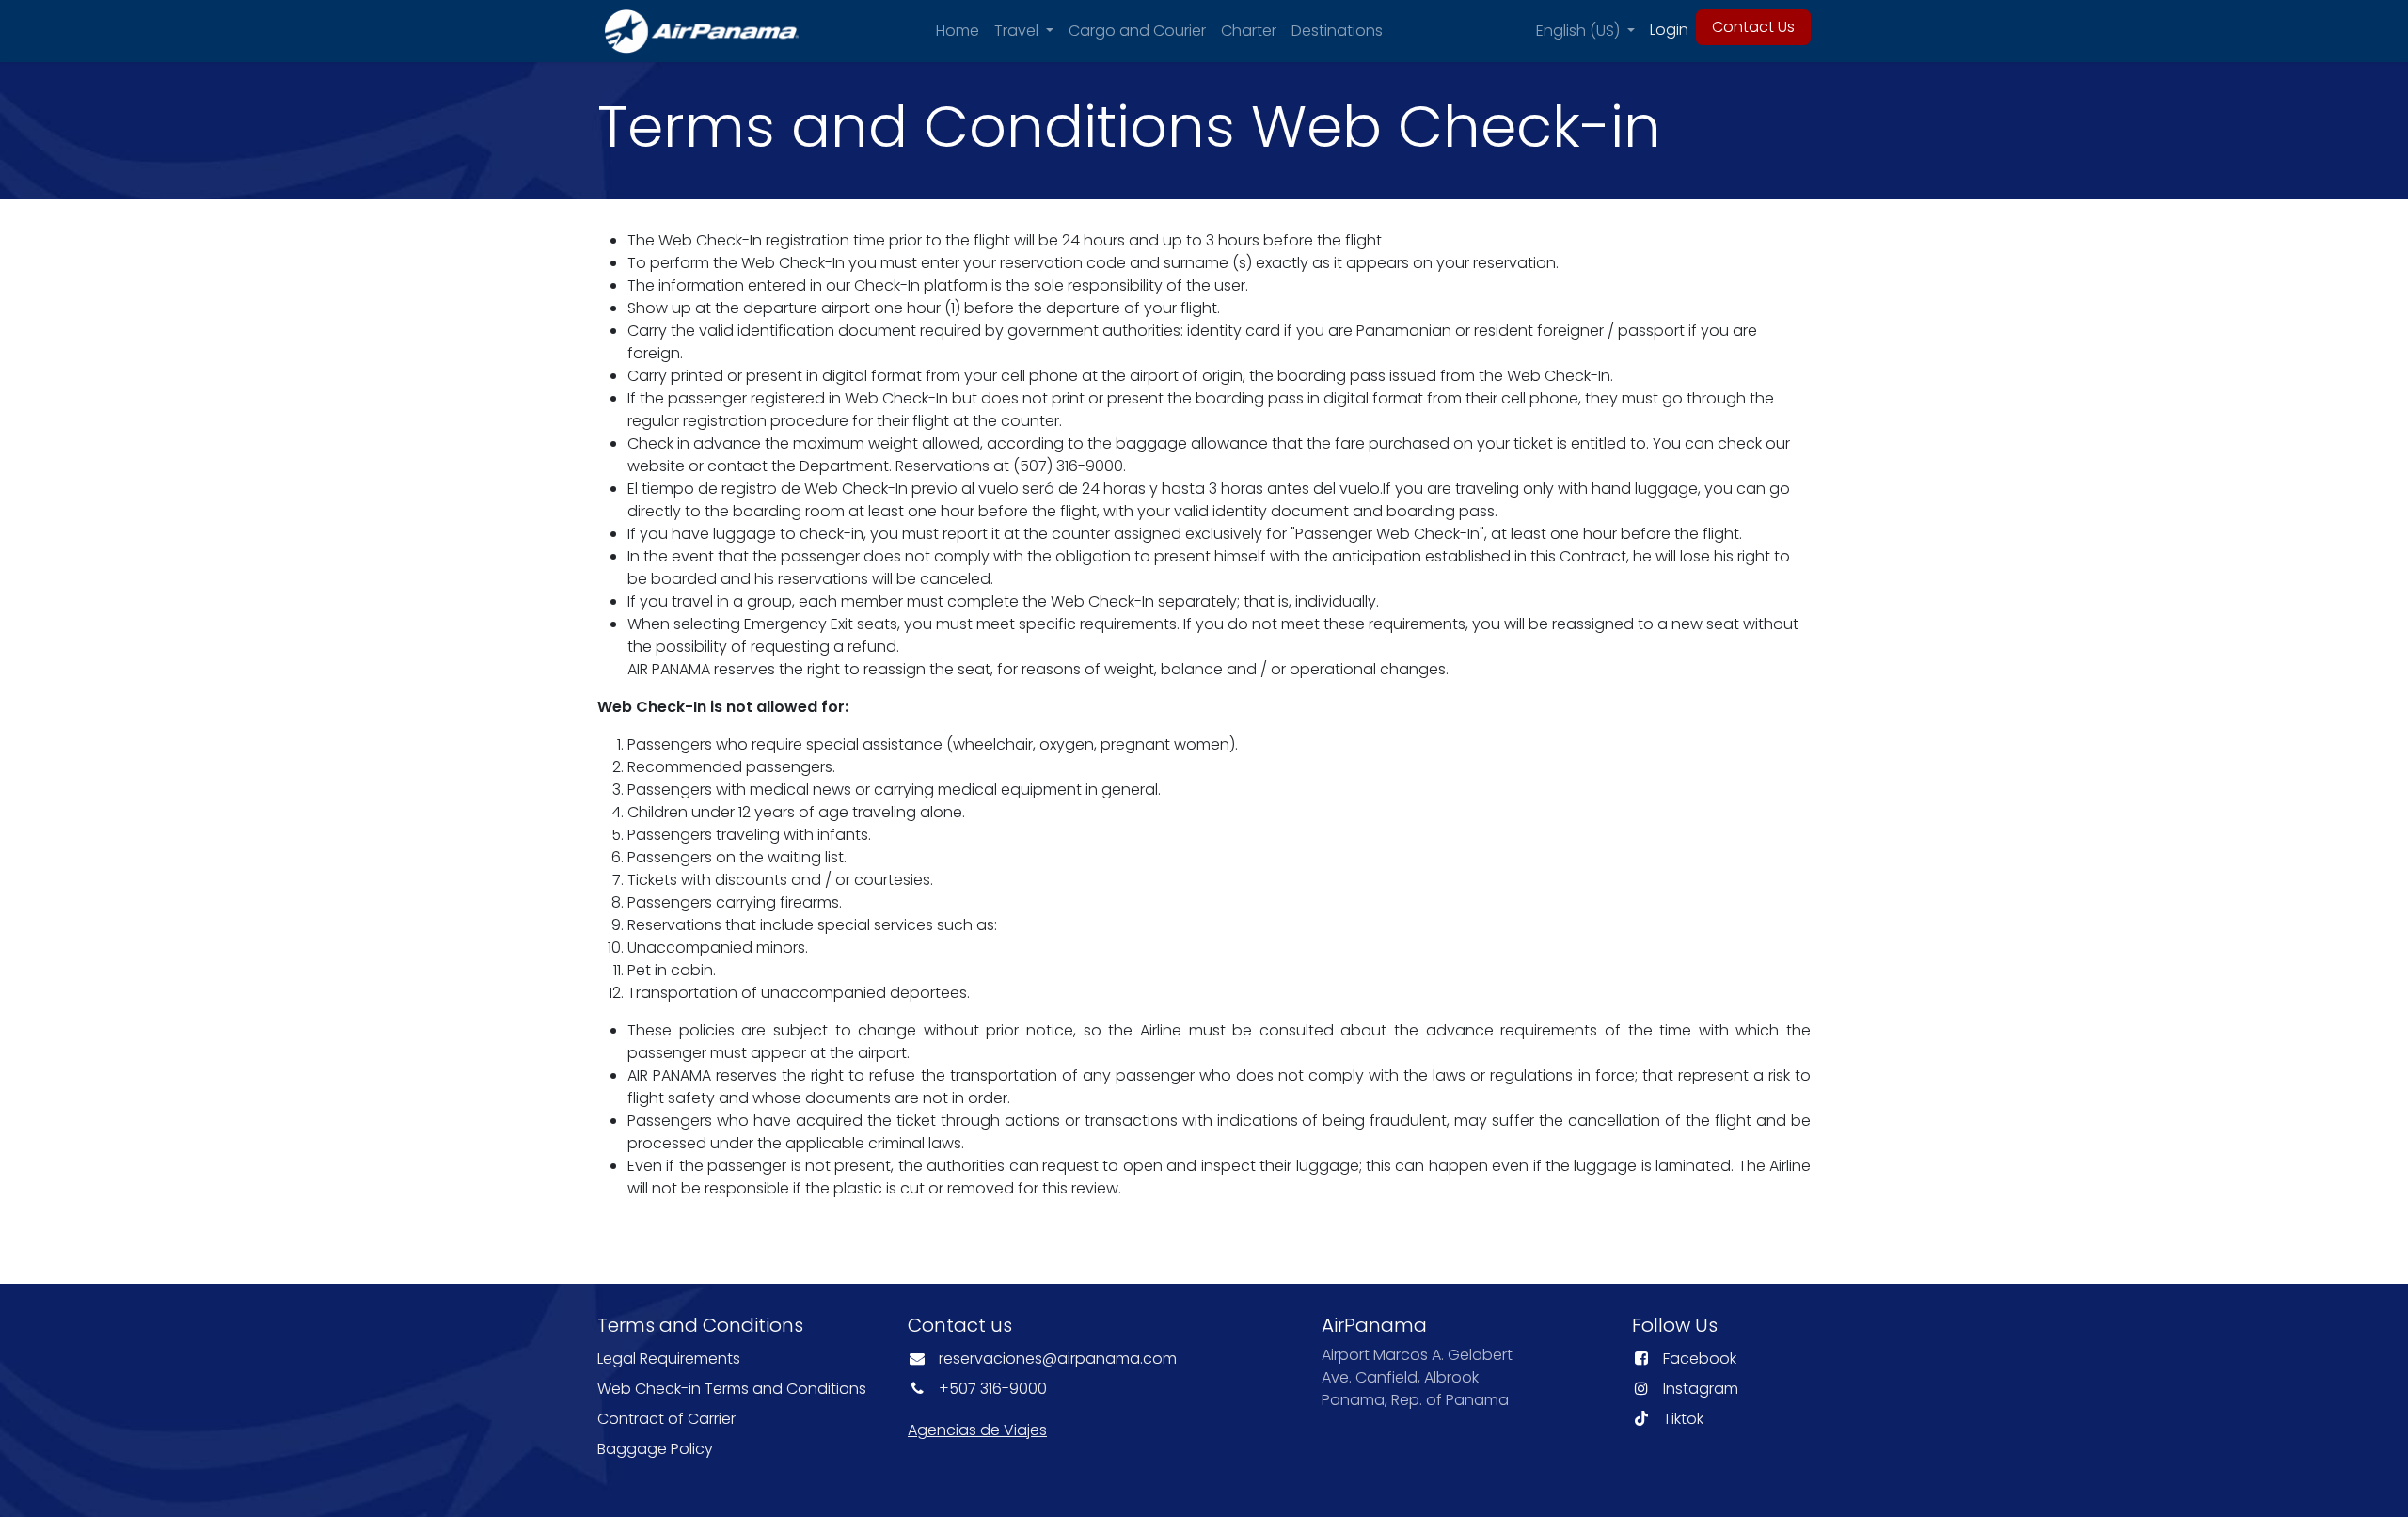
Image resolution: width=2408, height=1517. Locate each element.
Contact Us (1753, 27)
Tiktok (1683, 1419)
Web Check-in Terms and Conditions (734, 1389)
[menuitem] (958, 31)
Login (1669, 30)
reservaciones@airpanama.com (1058, 1359)
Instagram (1701, 1389)
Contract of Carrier (666, 1419)
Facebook (1700, 1359)
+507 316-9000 (993, 1389)
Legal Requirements (669, 1359)
